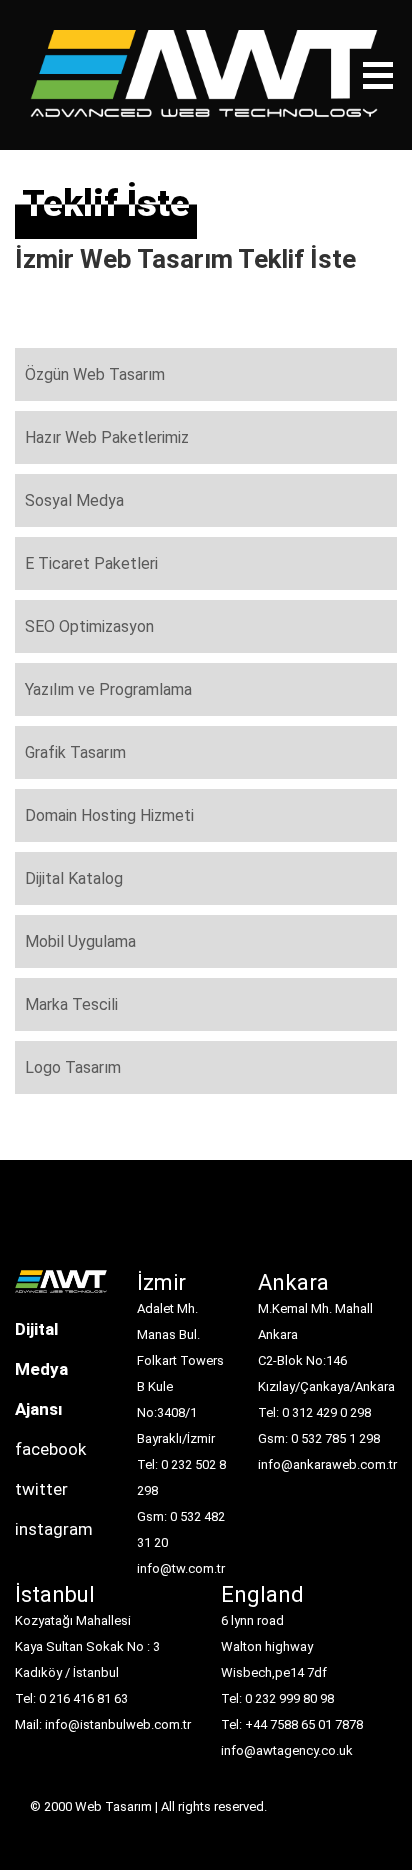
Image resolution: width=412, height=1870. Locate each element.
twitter (41, 1489)
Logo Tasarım (73, 1067)
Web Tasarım (113, 1806)
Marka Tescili (71, 1004)
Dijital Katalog (74, 878)
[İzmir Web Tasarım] (61, 1288)
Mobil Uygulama (80, 941)
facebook (50, 1449)
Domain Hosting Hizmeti (109, 815)
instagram (54, 1529)
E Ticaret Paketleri (91, 563)
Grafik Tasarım (75, 752)
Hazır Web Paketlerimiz (107, 437)
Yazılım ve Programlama (108, 689)
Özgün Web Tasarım (95, 374)
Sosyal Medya (74, 500)
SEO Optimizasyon (89, 626)
